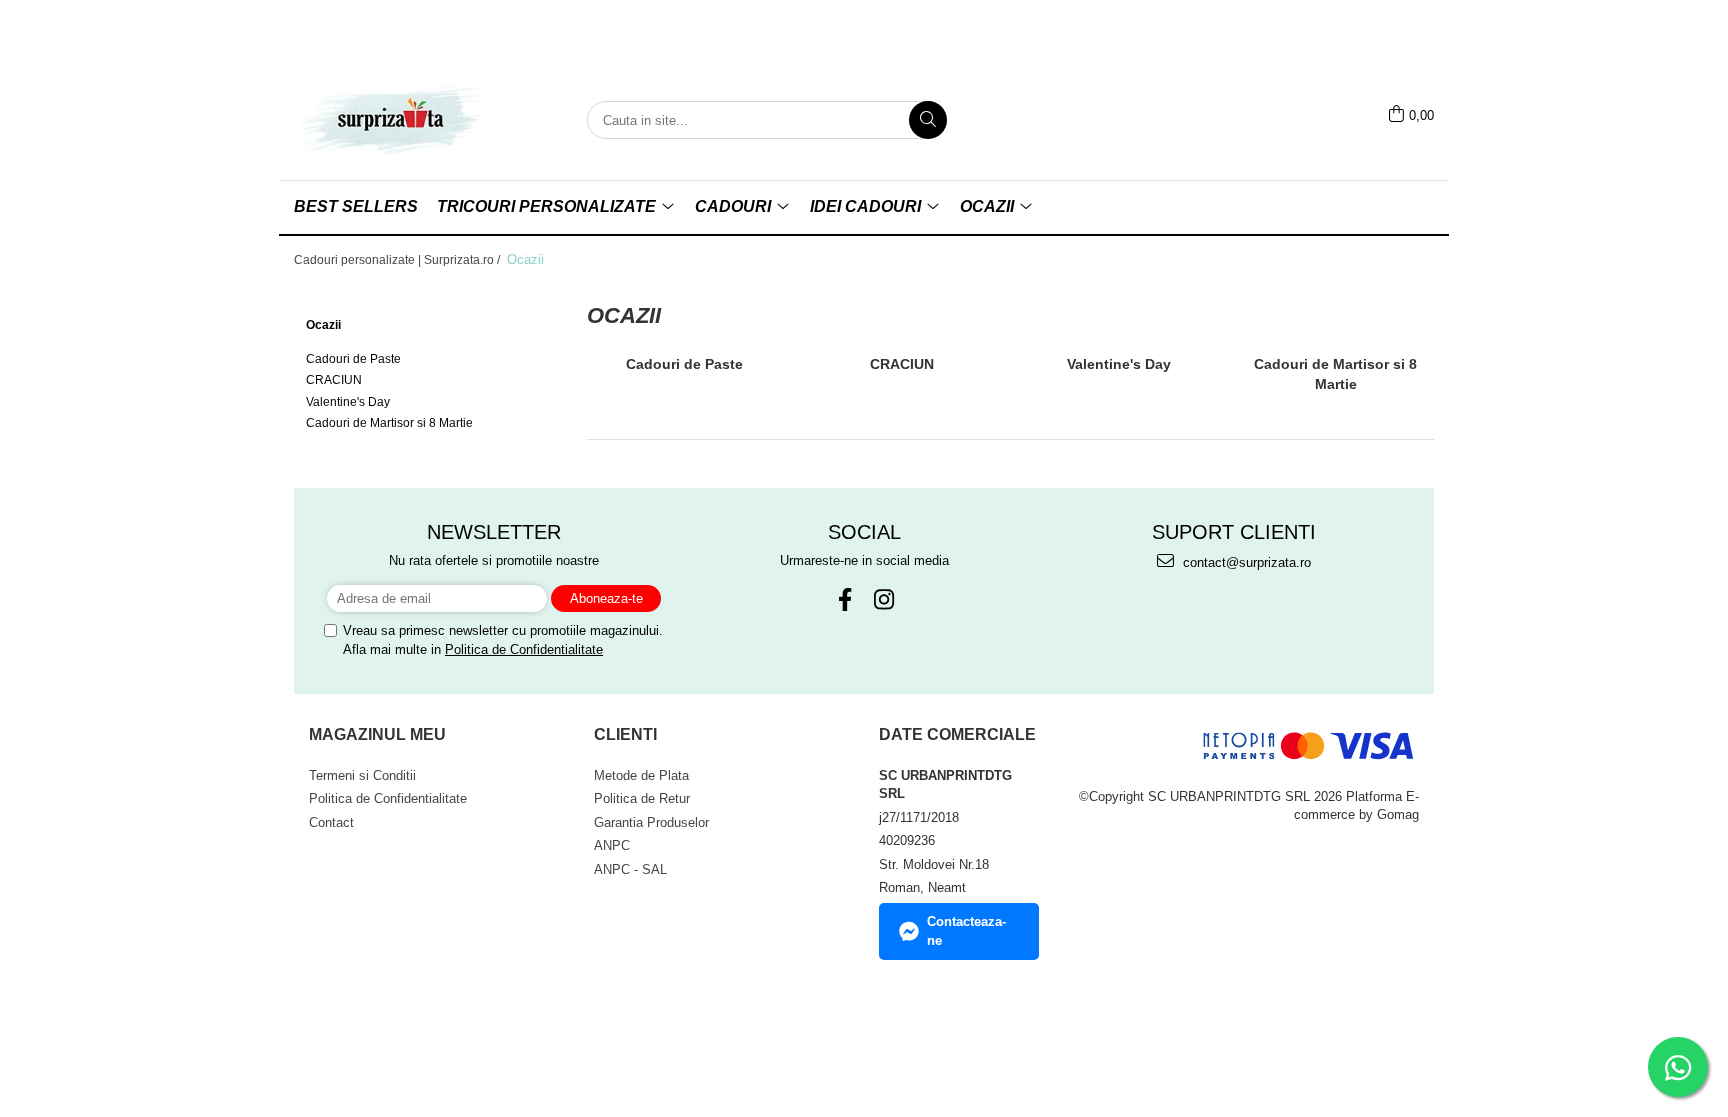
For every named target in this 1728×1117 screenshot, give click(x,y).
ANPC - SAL (630, 869)
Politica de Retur (642, 798)
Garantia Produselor (651, 822)
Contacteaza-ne (966, 931)
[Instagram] (883, 599)
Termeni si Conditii (362, 775)
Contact (331, 822)
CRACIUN (334, 380)
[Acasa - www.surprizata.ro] (394, 120)
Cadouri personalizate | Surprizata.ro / (398, 260)
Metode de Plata (641, 775)
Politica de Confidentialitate (524, 649)
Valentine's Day (348, 402)
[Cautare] (928, 120)
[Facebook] (844, 599)
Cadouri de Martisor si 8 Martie (389, 423)
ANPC (612, 845)
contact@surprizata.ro (1245, 562)
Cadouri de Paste (353, 359)
